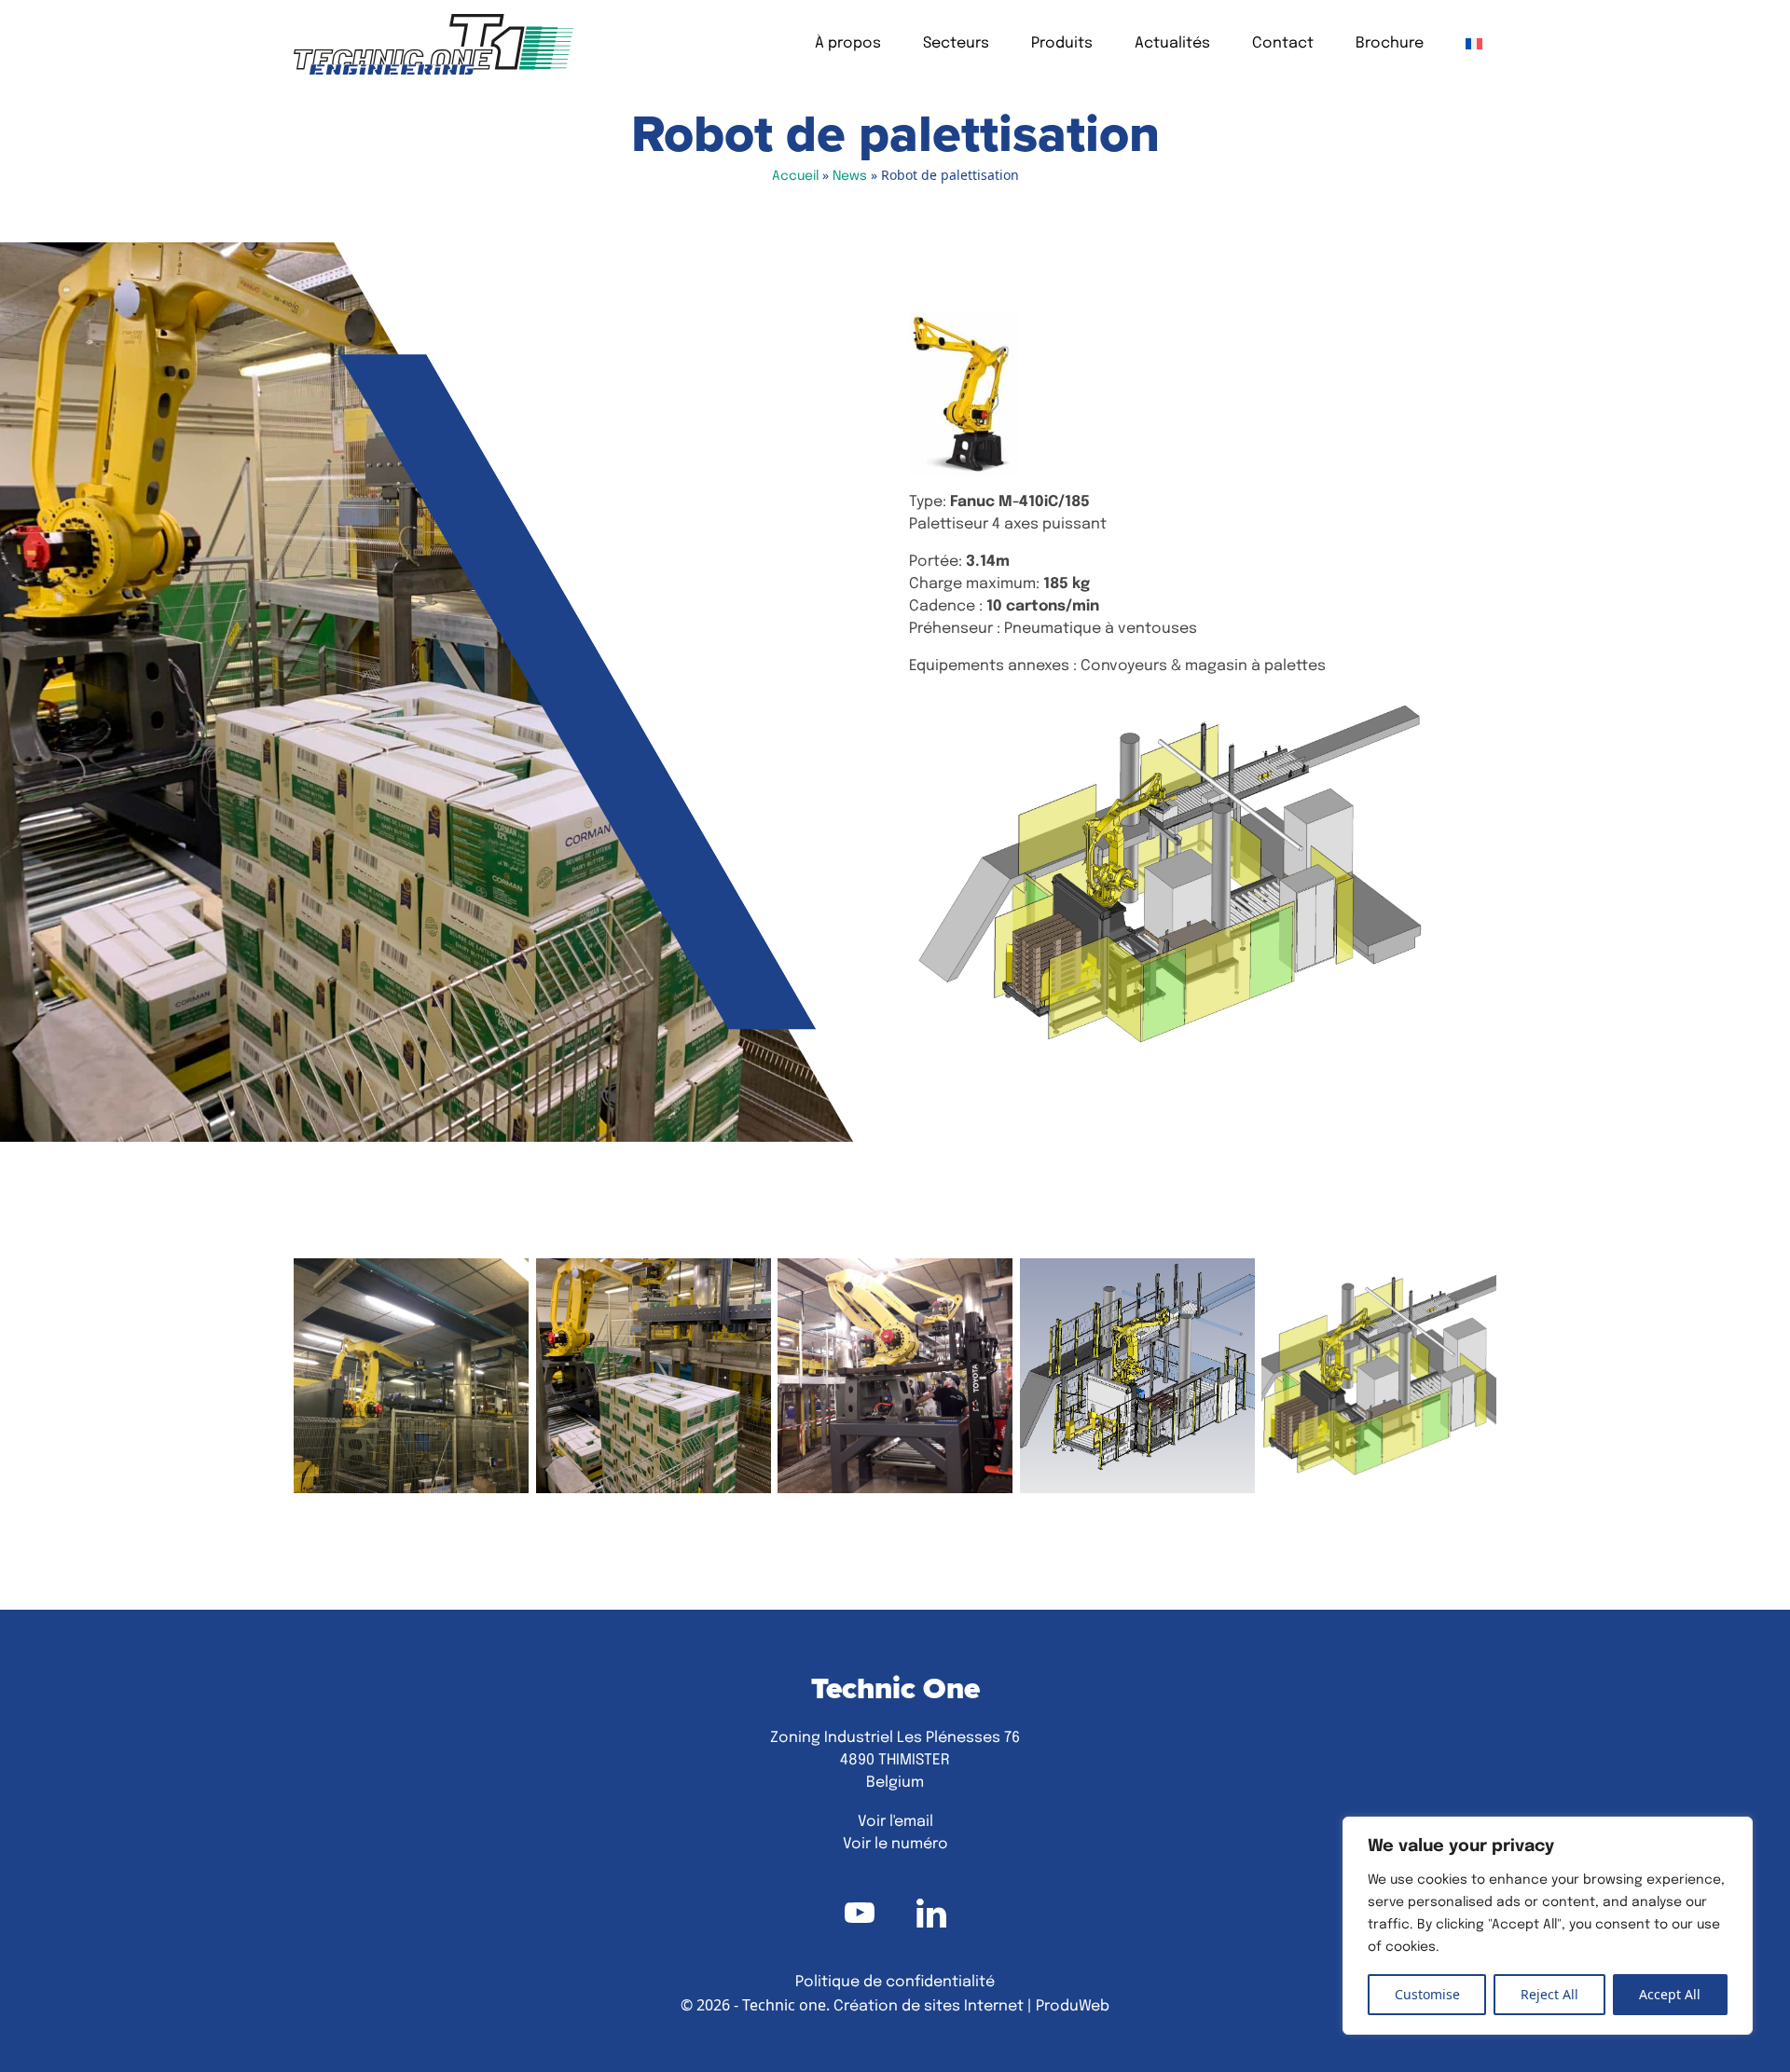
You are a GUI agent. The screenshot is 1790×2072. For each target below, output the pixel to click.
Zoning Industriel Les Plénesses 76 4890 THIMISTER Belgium (895, 1761)
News (850, 177)
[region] (1548, 1926)
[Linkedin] (931, 1913)
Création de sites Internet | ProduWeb (971, 2007)
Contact (1283, 44)
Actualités (1172, 44)
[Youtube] (860, 1913)
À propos (848, 44)
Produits (1062, 44)
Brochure (1390, 44)
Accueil (795, 177)
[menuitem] (1474, 44)
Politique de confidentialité (895, 1983)
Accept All (1670, 1994)
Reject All (1549, 1994)
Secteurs (956, 44)
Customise (1427, 1994)
